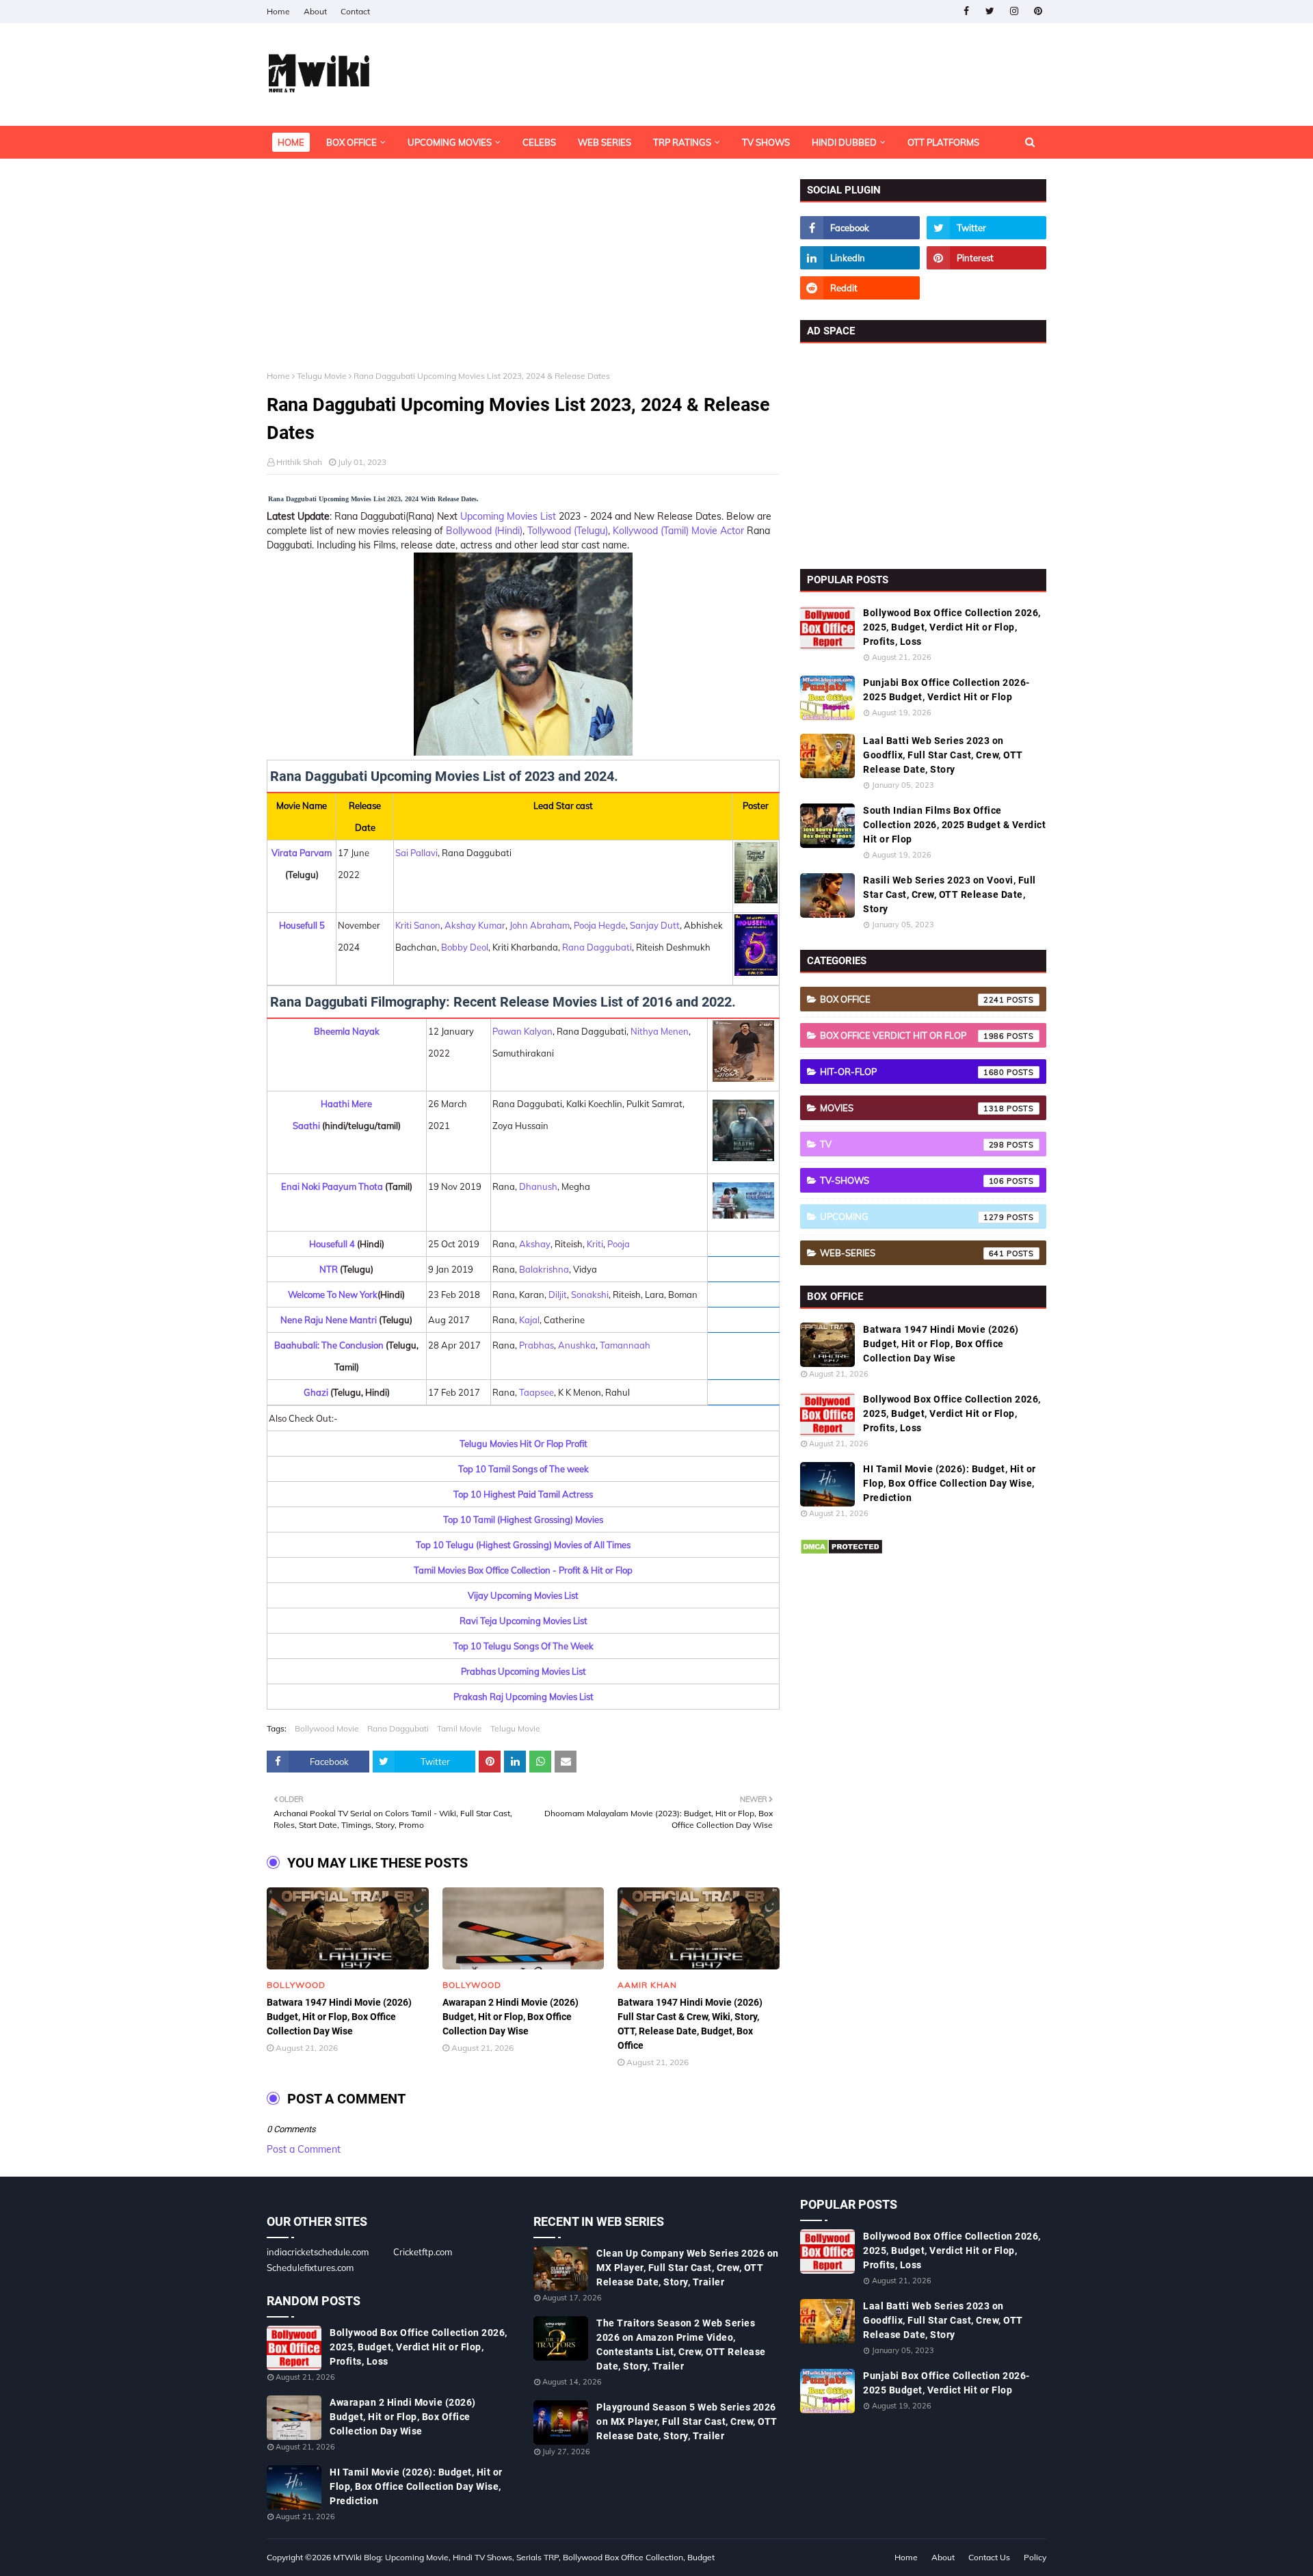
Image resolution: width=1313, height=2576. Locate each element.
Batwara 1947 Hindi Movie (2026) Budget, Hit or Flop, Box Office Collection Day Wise (339, 2017)
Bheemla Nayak (347, 1031)
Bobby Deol (465, 947)
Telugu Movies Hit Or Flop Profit (523, 1444)
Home (278, 11)
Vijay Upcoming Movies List (523, 1595)
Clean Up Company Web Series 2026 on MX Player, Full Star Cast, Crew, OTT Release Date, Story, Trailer (688, 2268)
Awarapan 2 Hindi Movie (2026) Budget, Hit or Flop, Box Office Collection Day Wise (510, 2017)
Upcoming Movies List (508, 516)
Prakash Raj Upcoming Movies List (523, 1697)
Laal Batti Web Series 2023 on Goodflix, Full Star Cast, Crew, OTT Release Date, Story (943, 755)
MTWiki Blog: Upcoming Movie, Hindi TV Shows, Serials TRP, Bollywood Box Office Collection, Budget (524, 2557)
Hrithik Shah (299, 462)
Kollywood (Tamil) (651, 531)
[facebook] (966, 11)
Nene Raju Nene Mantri (329, 1320)
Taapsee (536, 1392)
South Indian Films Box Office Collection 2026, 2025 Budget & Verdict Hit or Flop (954, 825)
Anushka (577, 1345)
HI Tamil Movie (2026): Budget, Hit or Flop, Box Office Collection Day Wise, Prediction (950, 1483)
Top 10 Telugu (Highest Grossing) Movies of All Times (523, 1545)
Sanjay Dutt (655, 925)
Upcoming (912, 1217)
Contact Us (989, 2557)
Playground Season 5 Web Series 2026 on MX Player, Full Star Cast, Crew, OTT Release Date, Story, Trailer (687, 2421)
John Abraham (540, 925)
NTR (329, 1269)
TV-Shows (912, 1180)
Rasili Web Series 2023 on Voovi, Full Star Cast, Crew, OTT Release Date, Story (950, 894)
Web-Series (912, 1253)
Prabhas (536, 1345)
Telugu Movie (322, 376)
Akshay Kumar (475, 925)
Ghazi (316, 1392)
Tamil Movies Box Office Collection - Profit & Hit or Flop (523, 1570)
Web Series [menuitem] (605, 142)
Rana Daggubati (597, 947)
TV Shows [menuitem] (766, 142)
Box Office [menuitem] (352, 142)
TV (912, 1144)
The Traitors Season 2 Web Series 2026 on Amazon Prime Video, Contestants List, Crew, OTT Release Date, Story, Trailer (681, 2345)
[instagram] (1014, 11)
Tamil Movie (460, 1728)
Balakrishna (544, 1269)
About (315, 11)
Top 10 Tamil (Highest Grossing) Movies (523, 1519)
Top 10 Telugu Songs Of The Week (523, 1646)
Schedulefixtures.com (310, 2268)
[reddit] (860, 288)
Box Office (912, 999)
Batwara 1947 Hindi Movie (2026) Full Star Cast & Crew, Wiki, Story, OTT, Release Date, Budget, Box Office (690, 2024)
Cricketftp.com (423, 2252)
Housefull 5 (302, 925)
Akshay (535, 1244)
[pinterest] (1038, 11)
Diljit (558, 1294)
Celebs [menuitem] (539, 142)
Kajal (529, 1320)
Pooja (619, 1244)
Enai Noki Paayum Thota (332, 1186)
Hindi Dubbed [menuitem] (844, 142)
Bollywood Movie (327, 1728)
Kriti (595, 1244)
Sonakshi (590, 1294)
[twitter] (990, 11)
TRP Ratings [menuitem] (682, 142)
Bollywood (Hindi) (483, 531)
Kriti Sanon (418, 925)
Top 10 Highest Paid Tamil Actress (523, 1494)
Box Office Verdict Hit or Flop (912, 1035)
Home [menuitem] (291, 142)
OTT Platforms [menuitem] (943, 142)
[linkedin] (860, 258)
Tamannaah (625, 1345)
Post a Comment (304, 2149)
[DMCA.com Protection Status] (841, 1552)
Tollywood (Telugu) (568, 531)
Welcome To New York (333, 1294)
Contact (355, 11)
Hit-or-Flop (912, 1072)
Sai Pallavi (416, 853)
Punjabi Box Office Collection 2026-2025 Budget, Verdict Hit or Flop (946, 690)
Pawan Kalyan (522, 1031)
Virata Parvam (302, 853)
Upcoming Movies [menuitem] (450, 142)
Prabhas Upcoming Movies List (523, 1671)
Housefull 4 (332, 1244)
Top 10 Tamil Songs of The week (523, 1469)
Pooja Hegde (600, 925)
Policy (1035, 2557)
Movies (912, 1108)
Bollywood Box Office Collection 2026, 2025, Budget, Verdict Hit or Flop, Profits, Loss (952, 627)
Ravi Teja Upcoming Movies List (523, 1621)
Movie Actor (716, 531)
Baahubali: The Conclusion (329, 1345)
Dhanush (538, 1186)
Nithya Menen (660, 1031)
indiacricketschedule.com (318, 2252)
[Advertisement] (523, 275)
